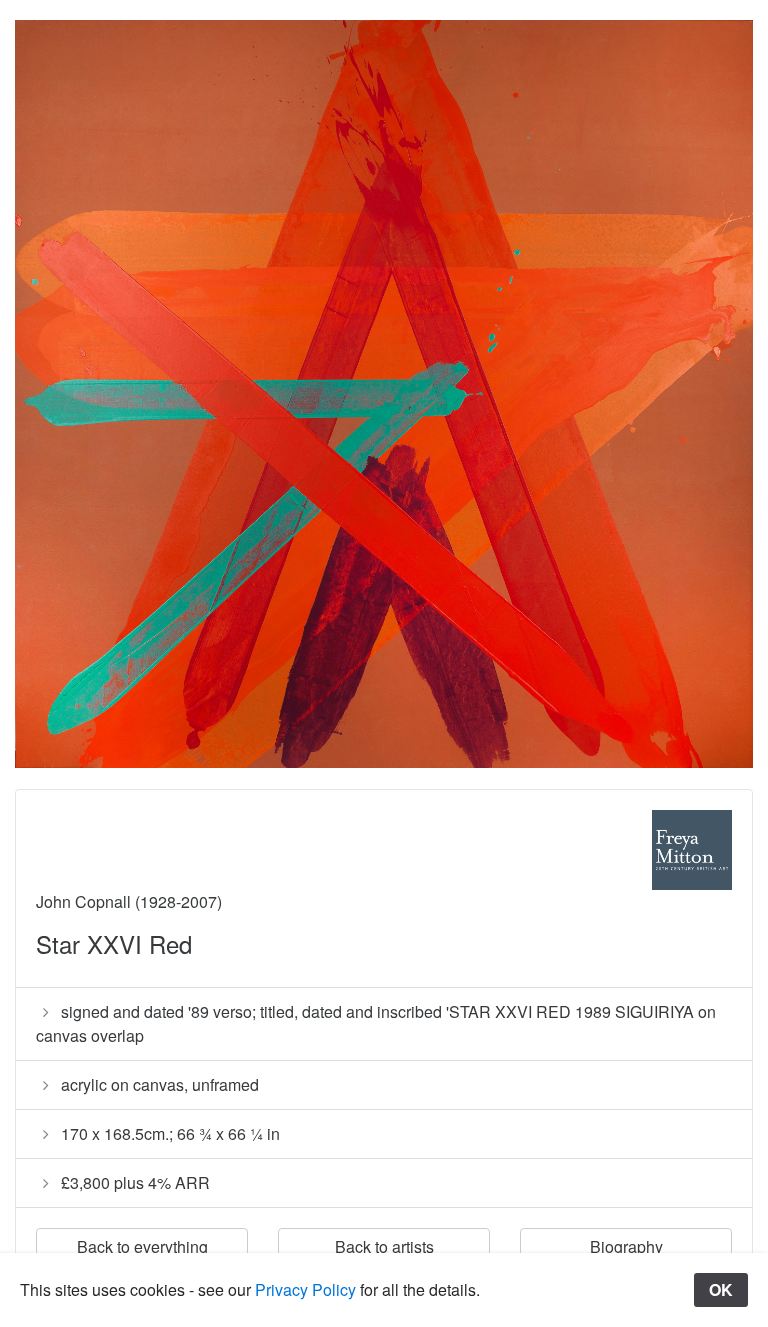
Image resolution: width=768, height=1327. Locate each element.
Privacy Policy (305, 1289)
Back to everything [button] (142, 1246)
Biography (626, 1246)
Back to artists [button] (384, 1246)
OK (721, 1289)
